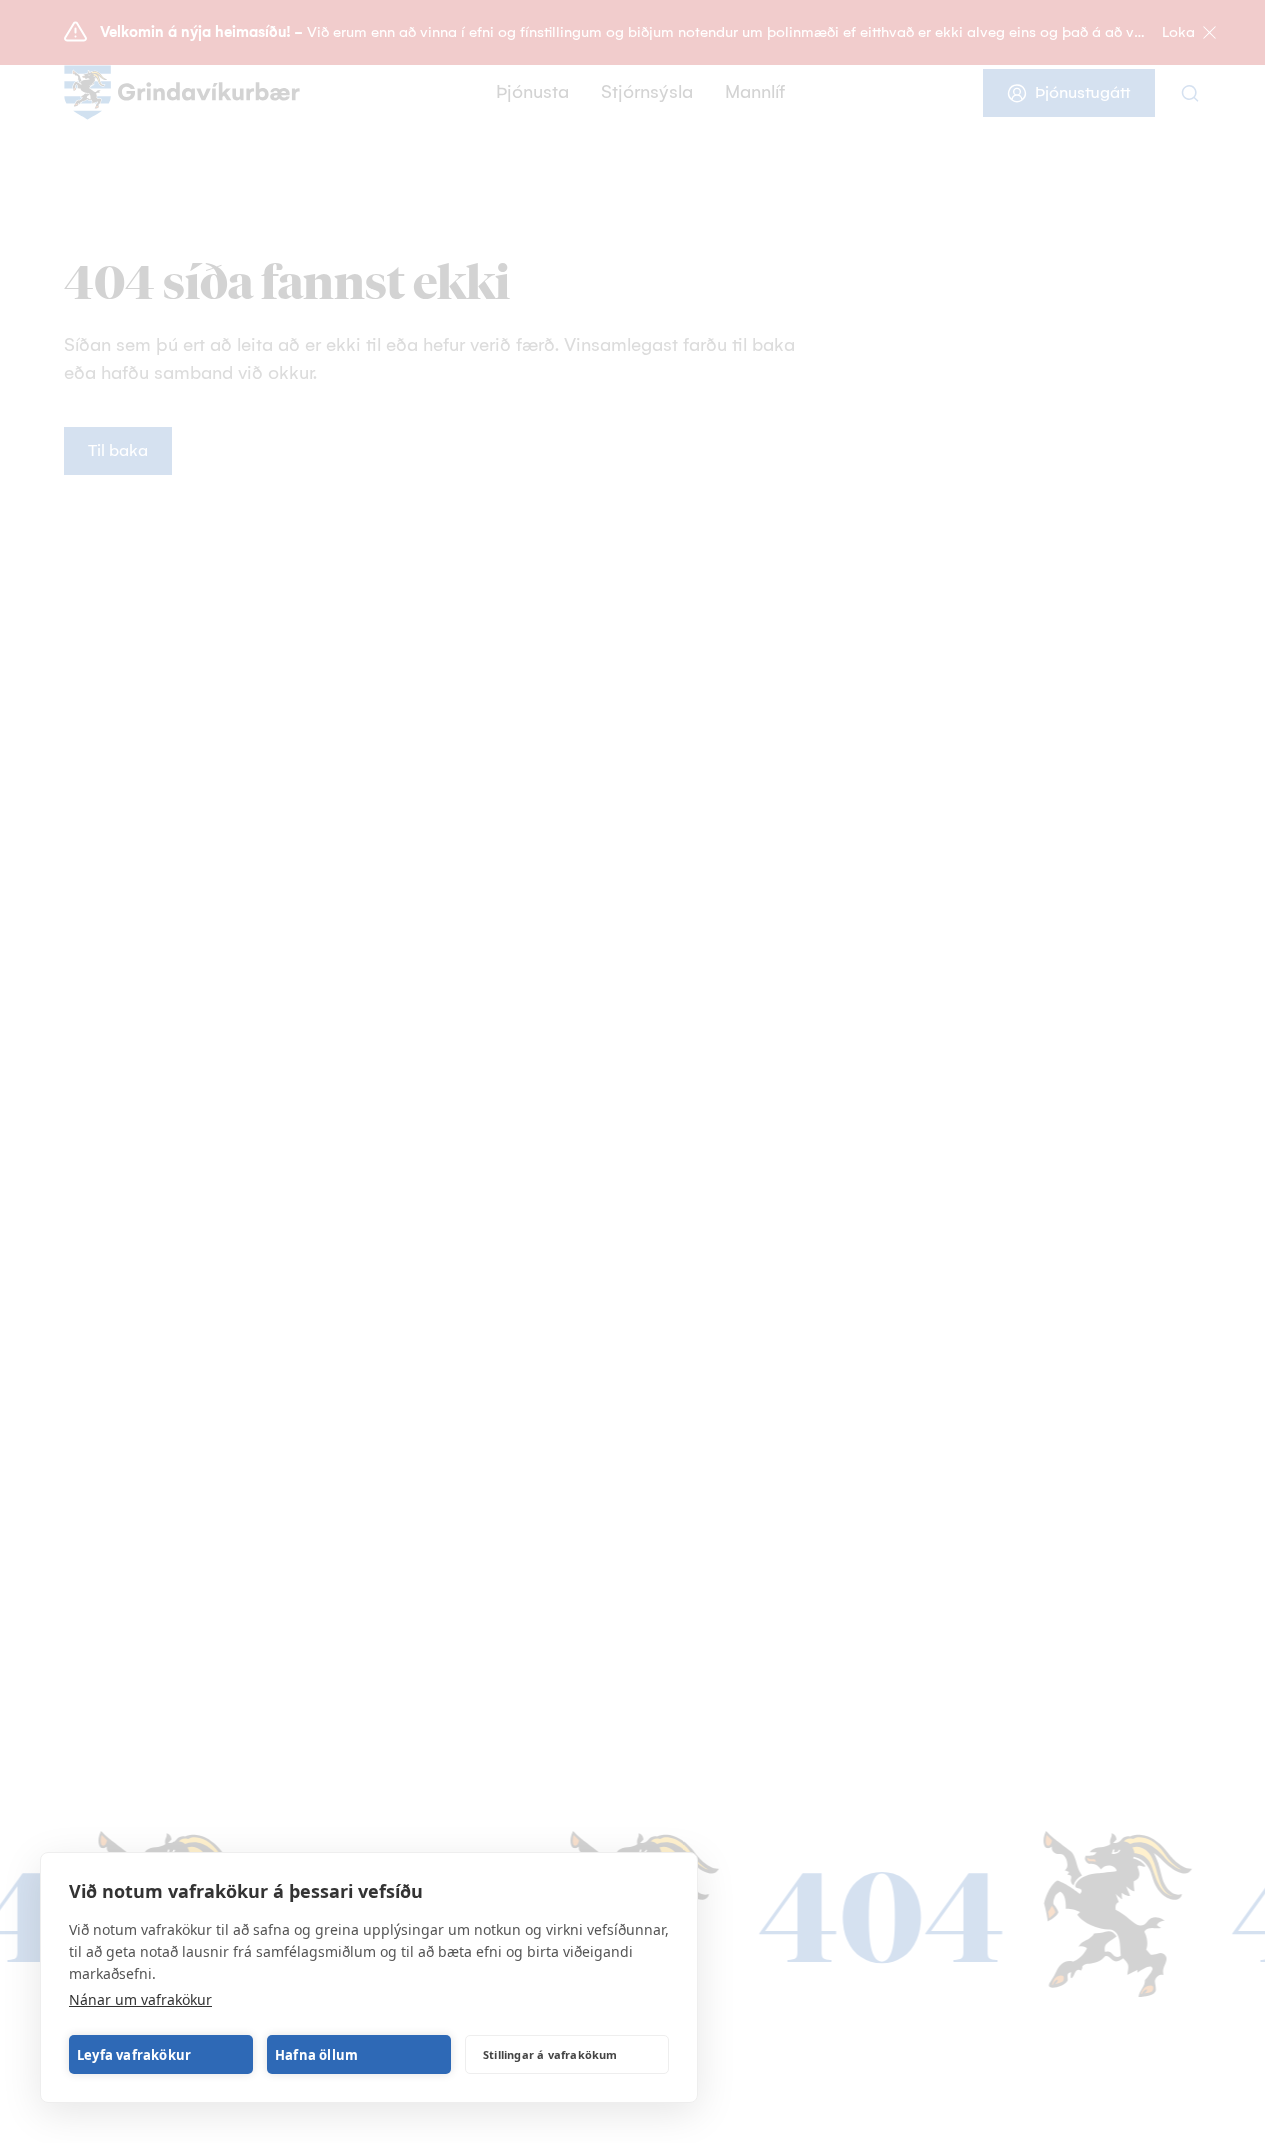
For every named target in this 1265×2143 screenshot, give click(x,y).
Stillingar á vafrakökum (550, 2054)
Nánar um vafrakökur (140, 1999)
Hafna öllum (316, 2055)
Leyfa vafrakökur (134, 2055)
